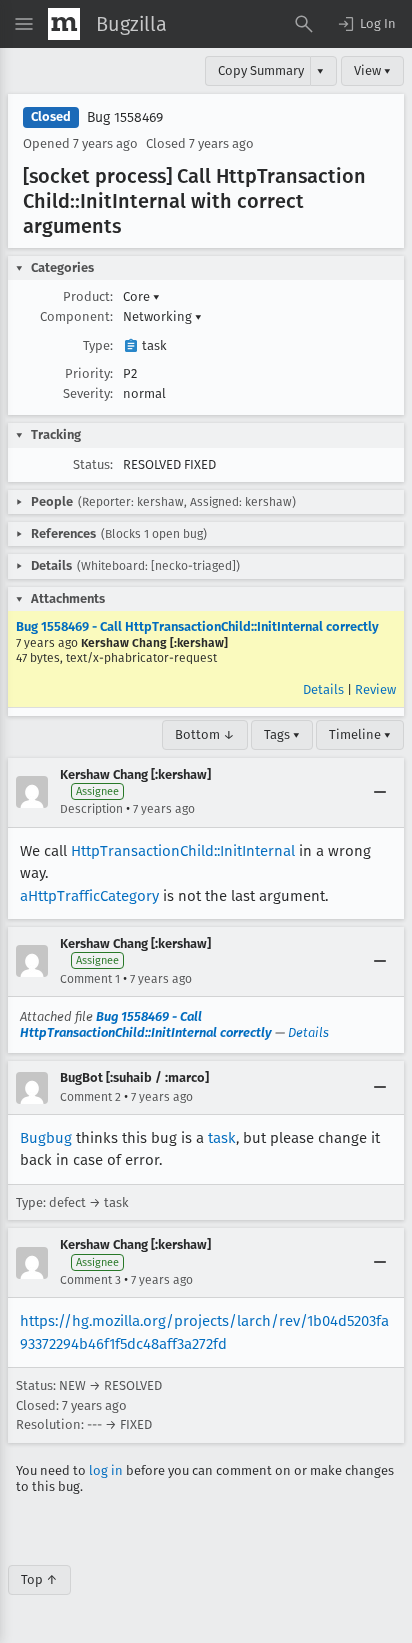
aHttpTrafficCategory (89, 896)
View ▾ (372, 70)
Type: (98, 345)
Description (91, 809)
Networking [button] (162, 316)
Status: (93, 464)
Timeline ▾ (360, 734)
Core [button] (141, 296)
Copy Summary (261, 70)
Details (323, 689)
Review (375, 689)
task (222, 1138)
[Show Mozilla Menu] (64, 24)
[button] (366, 24)
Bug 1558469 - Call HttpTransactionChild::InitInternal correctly (197, 626)
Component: (76, 316)
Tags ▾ (282, 734)
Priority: (89, 373)
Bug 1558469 (125, 117)
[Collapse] (380, 792)
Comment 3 (90, 1280)
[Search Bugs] (304, 24)
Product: (88, 296)
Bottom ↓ (205, 734)
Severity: (88, 393)
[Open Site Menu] (24, 24)
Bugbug (46, 1138)
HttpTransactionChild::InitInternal (183, 851)
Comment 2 (90, 1097)
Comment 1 (90, 979)
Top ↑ (39, 1579)
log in (106, 1470)
